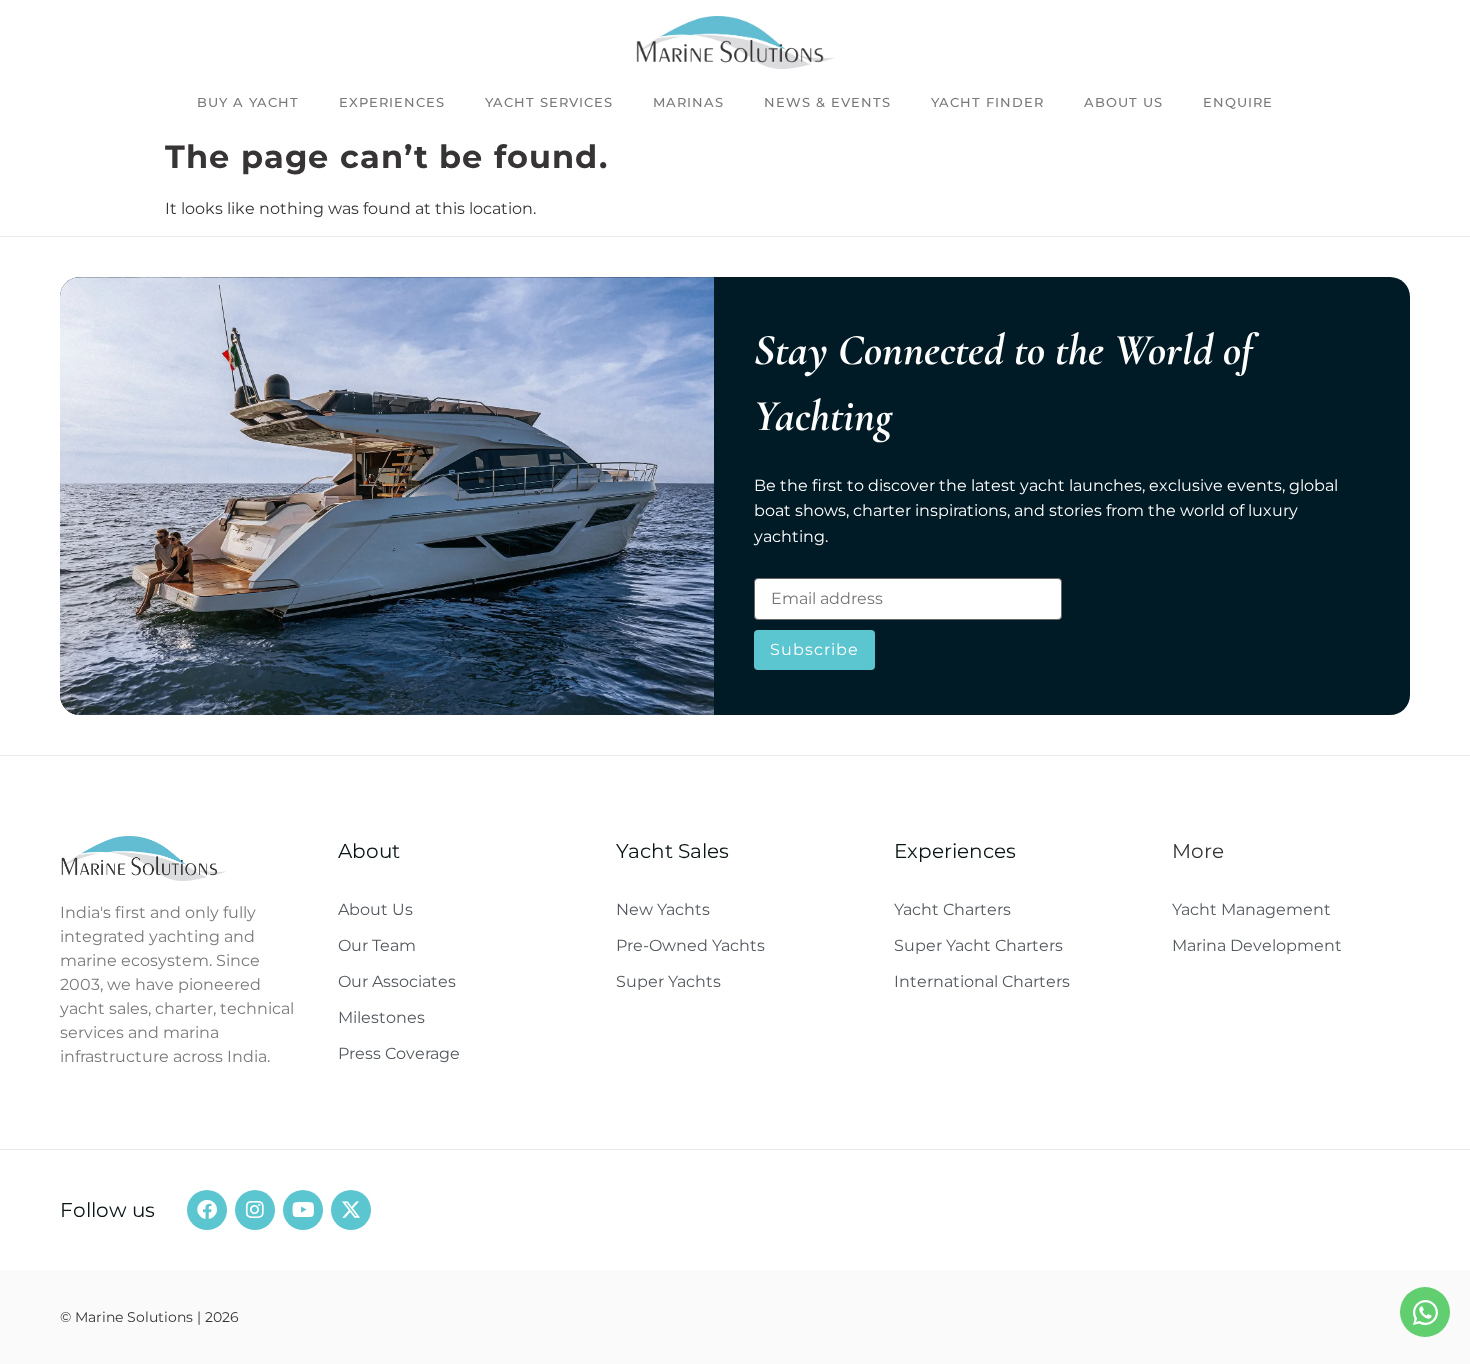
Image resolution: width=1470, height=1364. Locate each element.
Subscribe (814, 649)
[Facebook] (207, 1210)
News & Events (827, 102)
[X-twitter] (351, 1210)
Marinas (688, 102)
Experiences (392, 102)
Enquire (1238, 102)
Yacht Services (549, 102)
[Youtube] (303, 1210)
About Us (1123, 102)
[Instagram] (255, 1210)
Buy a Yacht (248, 102)
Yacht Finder (987, 102)
